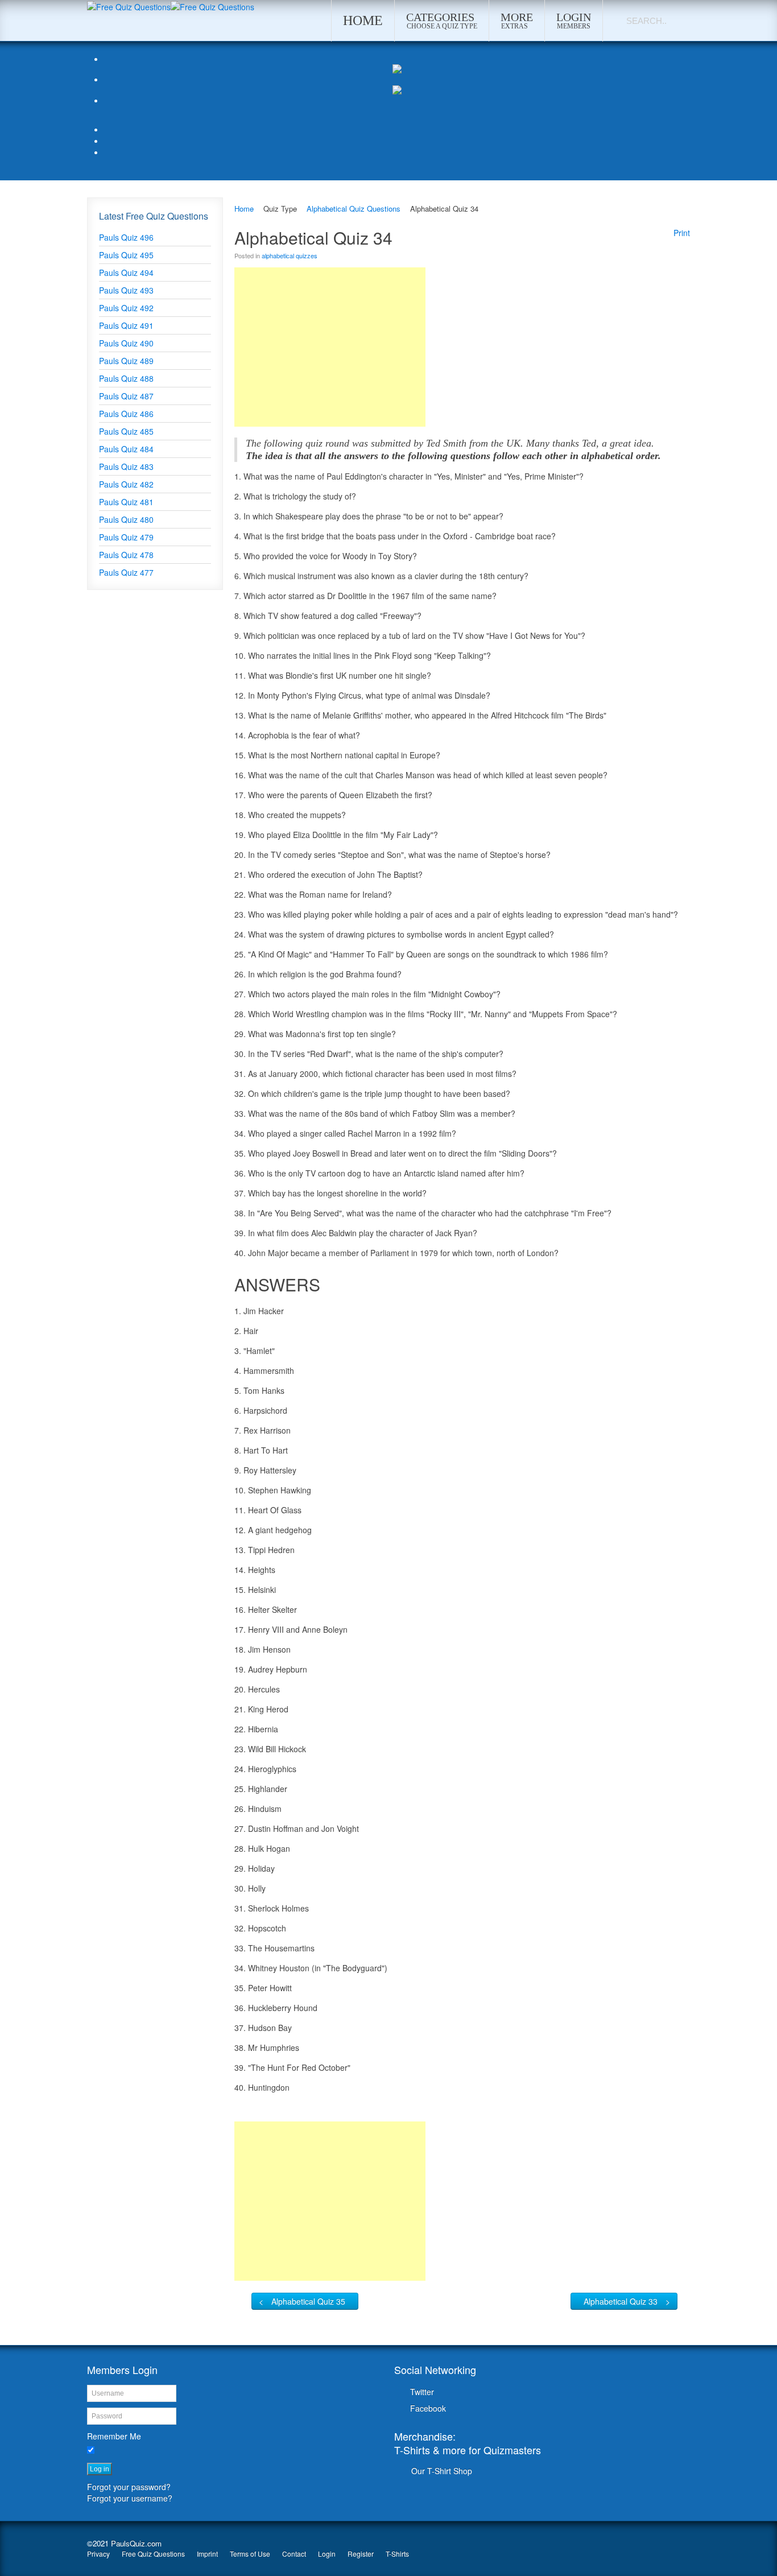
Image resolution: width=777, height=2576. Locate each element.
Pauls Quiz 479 (126, 537)
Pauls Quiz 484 (126, 449)
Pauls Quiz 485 (126, 431)
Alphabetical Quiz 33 (621, 2301)
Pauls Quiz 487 (126, 396)
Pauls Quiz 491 (126, 325)
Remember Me (114, 2436)
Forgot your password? (129, 2487)
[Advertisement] (330, 347)
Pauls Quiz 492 (126, 308)
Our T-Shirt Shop (442, 2471)
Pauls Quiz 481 (126, 502)
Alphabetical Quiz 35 (308, 2301)
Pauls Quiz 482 (126, 484)
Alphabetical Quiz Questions (354, 209)
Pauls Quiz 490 (126, 343)
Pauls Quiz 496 (126, 237)
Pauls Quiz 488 (126, 378)
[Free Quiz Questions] (129, 6)
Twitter (422, 2392)
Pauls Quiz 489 (126, 361)
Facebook (428, 2408)
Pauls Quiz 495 (126, 255)
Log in (100, 2469)
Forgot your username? (130, 2498)
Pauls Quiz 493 (126, 290)
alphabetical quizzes (290, 255)
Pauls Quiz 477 (126, 572)
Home (244, 209)
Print (682, 233)
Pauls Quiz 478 (126, 555)
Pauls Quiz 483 (126, 467)
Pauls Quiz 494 (126, 273)
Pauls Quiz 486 (126, 414)
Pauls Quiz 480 (126, 519)
